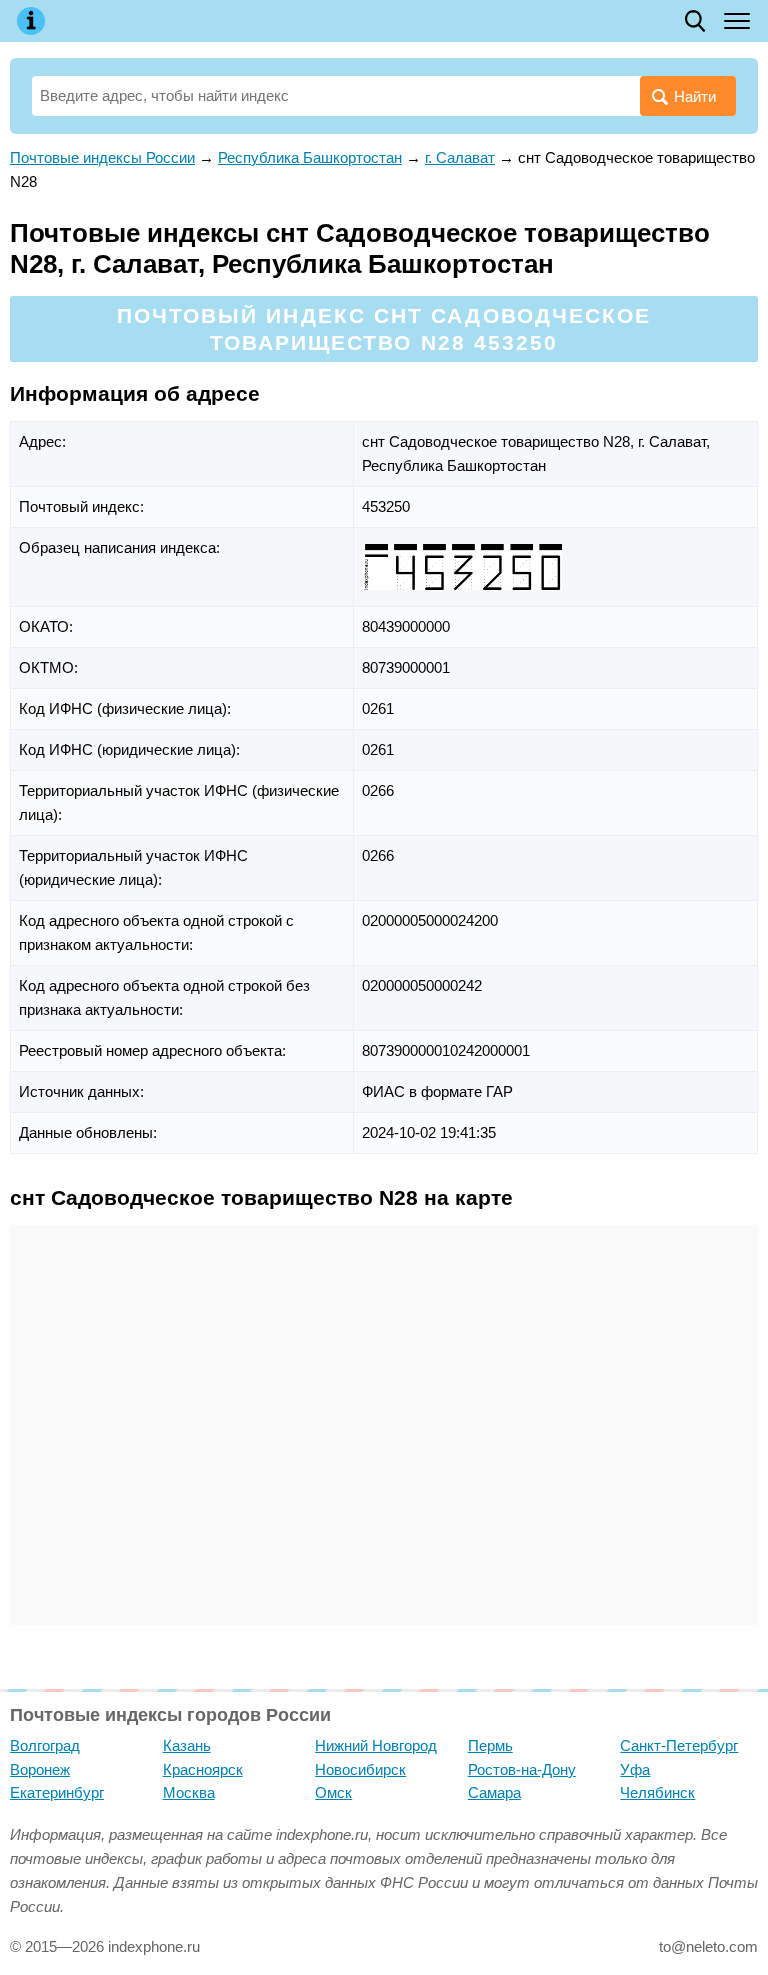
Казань (187, 1745)
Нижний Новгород (376, 1745)
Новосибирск (360, 1769)
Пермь (490, 1745)
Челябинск (657, 1792)
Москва (189, 1792)
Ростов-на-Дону (522, 1769)
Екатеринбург (57, 1792)
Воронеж (40, 1769)
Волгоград (45, 1745)
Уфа (635, 1769)
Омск (333, 1792)
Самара (494, 1792)
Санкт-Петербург (679, 1745)
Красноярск (203, 1769)
